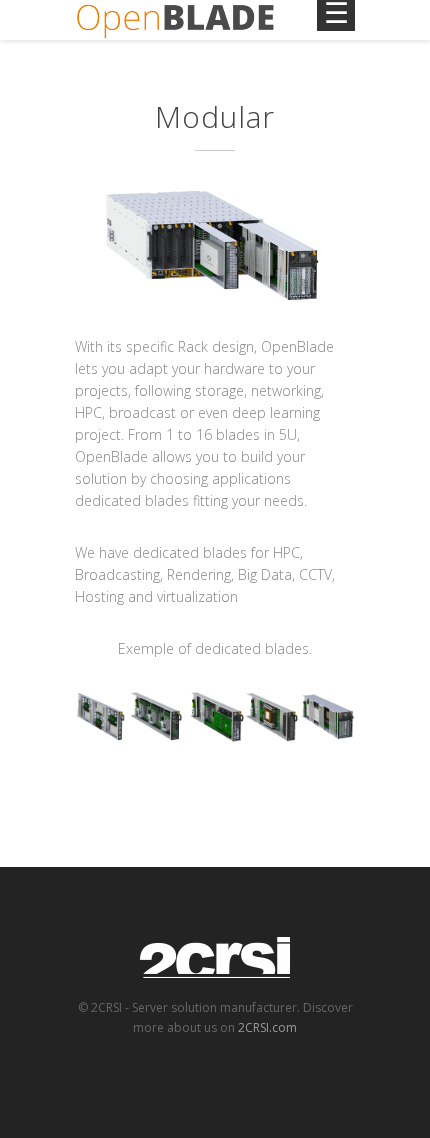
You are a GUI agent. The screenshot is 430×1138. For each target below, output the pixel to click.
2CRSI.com (267, 1027)
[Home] (175, 20)
